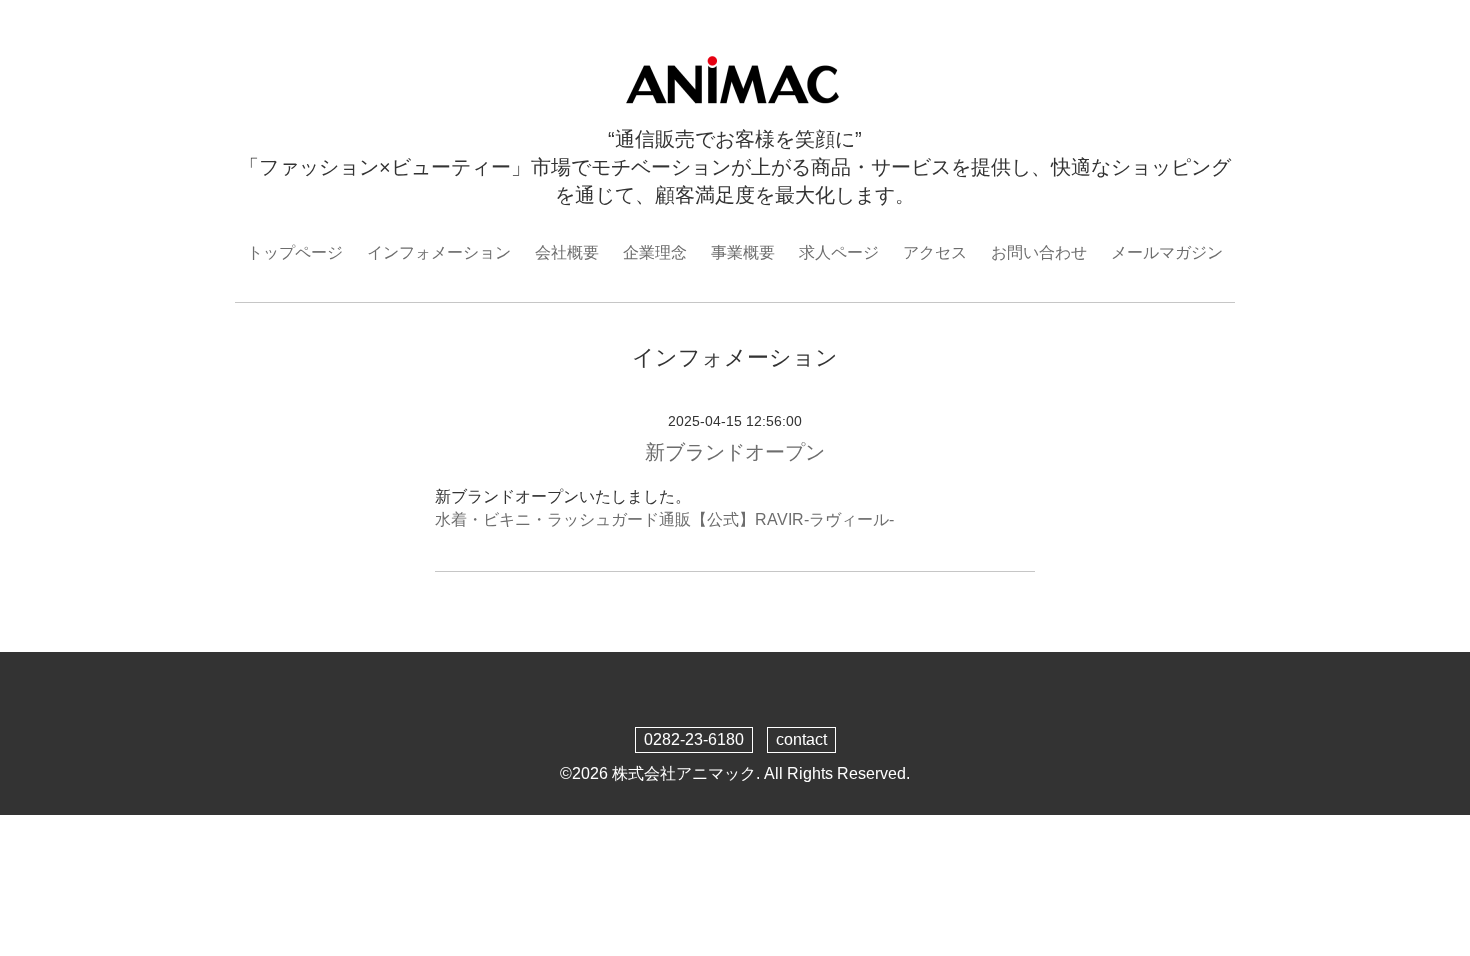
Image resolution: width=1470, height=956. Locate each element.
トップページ (295, 252)
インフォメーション (439, 252)
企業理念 (655, 252)
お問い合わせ (1039, 252)
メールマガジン (1167, 252)
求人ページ (839, 252)
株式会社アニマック (684, 773)
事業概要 (743, 252)
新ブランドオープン (735, 452)
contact (801, 739)
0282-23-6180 (694, 739)
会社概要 (567, 252)
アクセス (935, 252)
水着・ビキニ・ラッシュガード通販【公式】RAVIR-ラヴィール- (664, 519)
